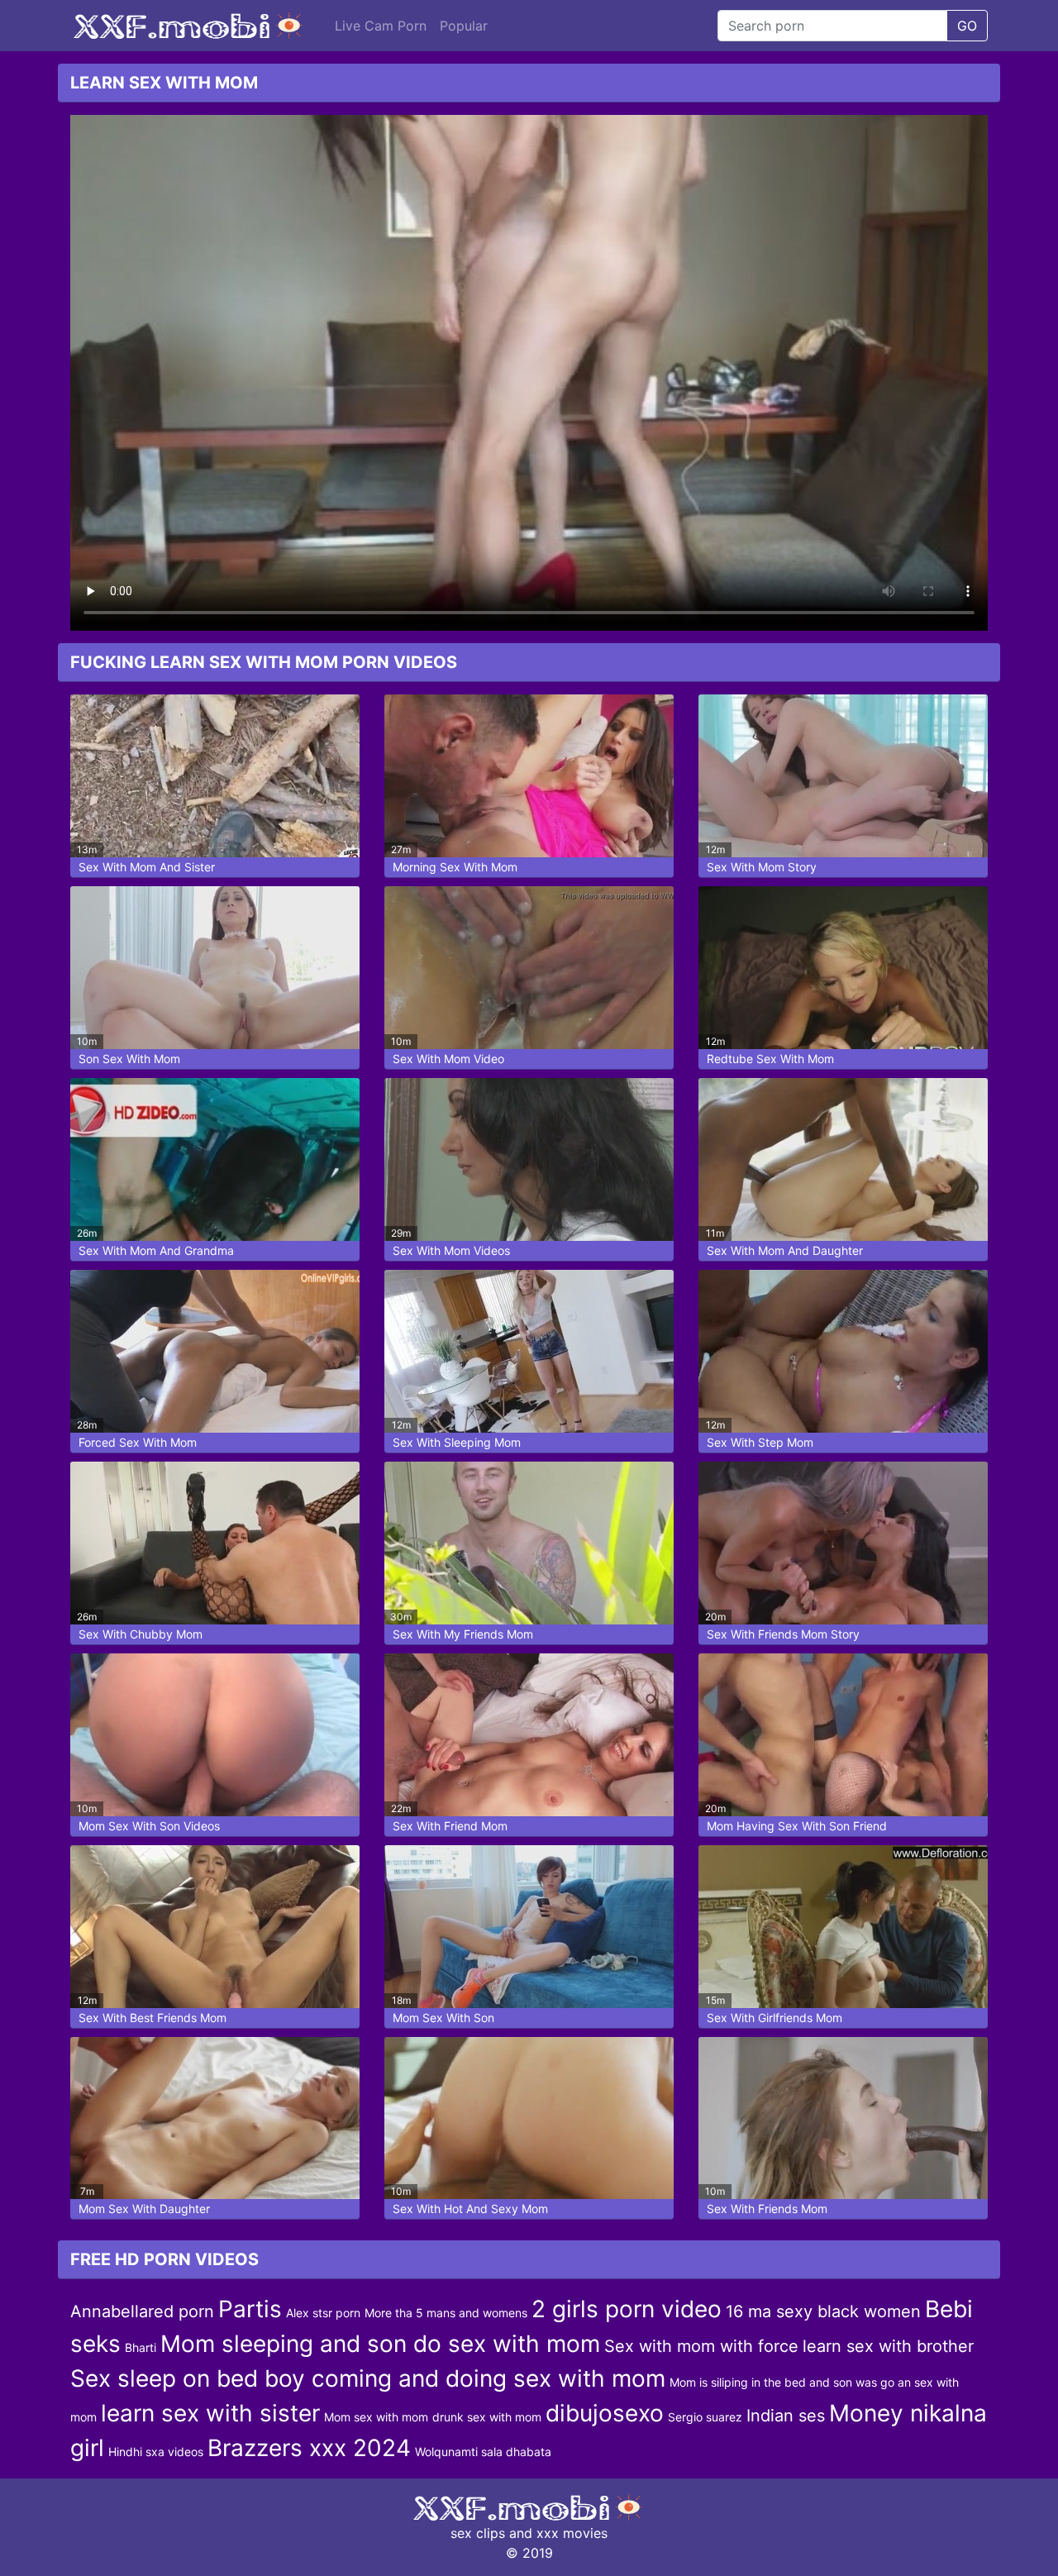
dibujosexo (605, 2413)
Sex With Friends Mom (767, 2209)
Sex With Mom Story (762, 867)
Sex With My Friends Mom (463, 1634)
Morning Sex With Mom (455, 867)
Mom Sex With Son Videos (149, 1826)
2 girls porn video (627, 2309)
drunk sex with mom (487, 2417)
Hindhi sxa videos (156, 2452)
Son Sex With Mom (129, 1059)
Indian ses (786, 2416)
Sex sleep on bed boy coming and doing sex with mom (368, 2378)
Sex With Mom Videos (451, 1250)
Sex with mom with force (701, 2346)
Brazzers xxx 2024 (309, 2448)
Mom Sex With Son (443, 2018)
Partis (250, 2309)
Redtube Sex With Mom (770, 1059)
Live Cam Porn (381, 26)
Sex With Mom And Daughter (785, 1250)
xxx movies (572, 2533)
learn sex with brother (888, 2346)
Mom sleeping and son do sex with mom (380, 2344)
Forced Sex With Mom (138, 1442)
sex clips (478, 2533)
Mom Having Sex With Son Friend (797, 1826)
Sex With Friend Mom (450, 1826)
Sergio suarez (705, 2417)
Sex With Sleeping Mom (457, 1442)
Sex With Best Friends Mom (153, 2018)
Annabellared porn (142, 2311)
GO (967, 26)
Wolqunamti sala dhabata (483, 2452)
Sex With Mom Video (448, 1059)
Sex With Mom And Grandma (156, 1250)
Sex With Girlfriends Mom (774, 2018)
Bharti (141, 2347)
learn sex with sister (210, 2413)
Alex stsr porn (323, 2313)
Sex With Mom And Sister (147, 867)
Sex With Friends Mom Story (783, 1634)
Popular (464, 26)
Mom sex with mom (376, 2417)
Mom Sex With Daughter (144, 2209)
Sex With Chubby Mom (141, 1634)
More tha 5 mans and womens (446, 2313)
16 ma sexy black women (823, 2311)
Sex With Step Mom (760, 1442)
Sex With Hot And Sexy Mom (470, 2209)
